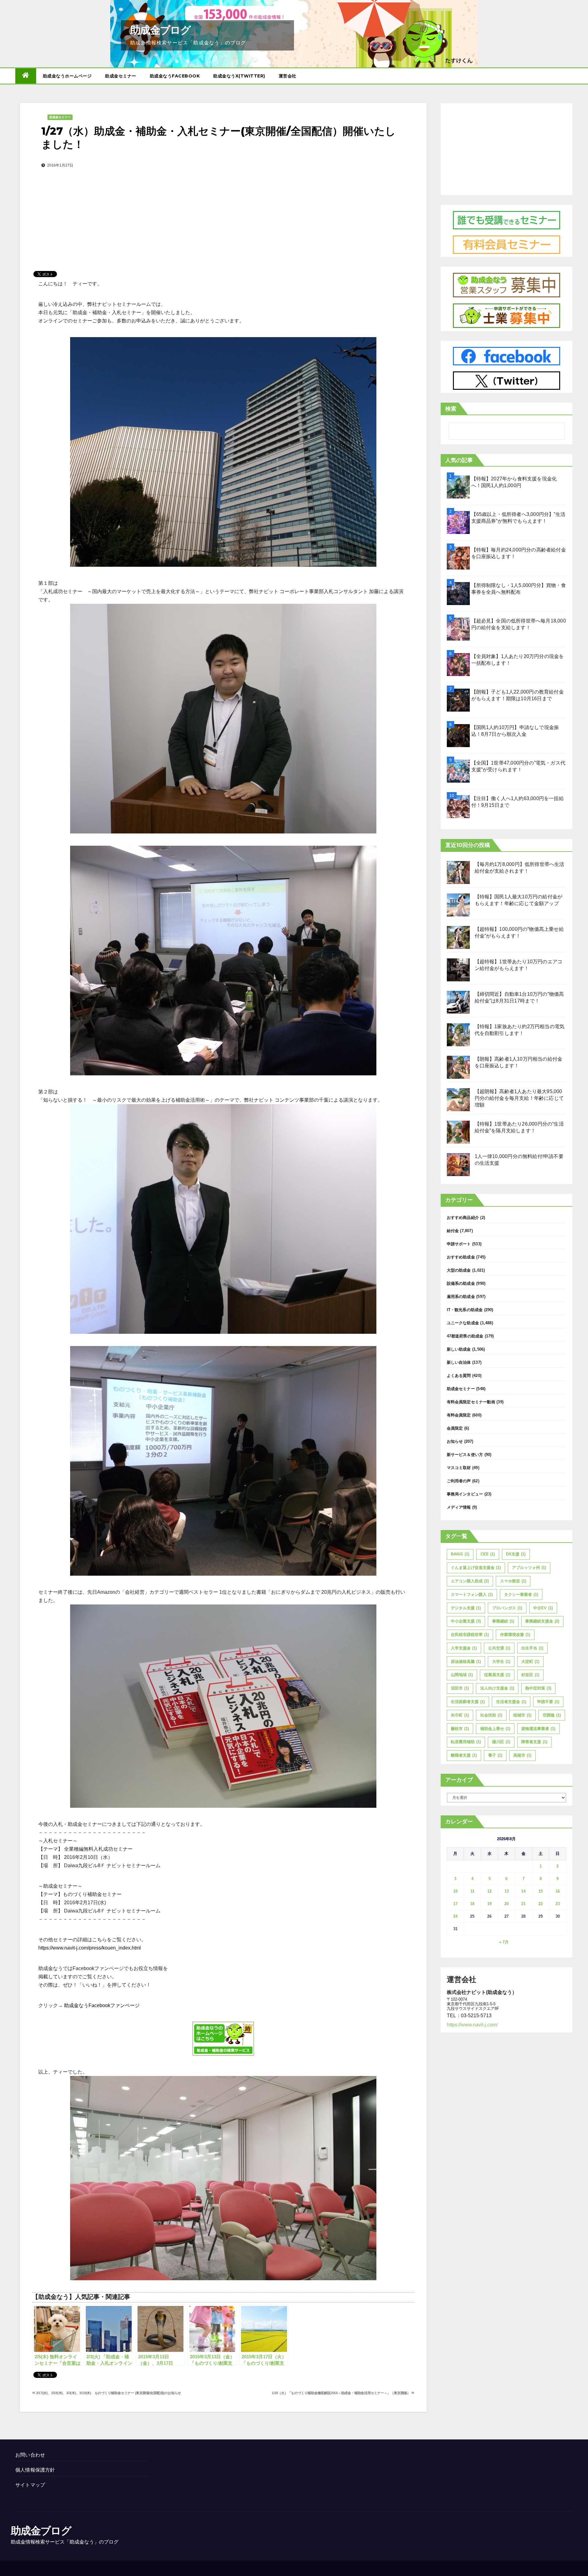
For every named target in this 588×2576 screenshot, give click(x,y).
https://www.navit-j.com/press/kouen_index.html (90, 1948)
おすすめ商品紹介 (463, 1218)
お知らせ (455, 1441)
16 (558, 1891)
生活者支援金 (511, 1702)
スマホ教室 (513, 1581)
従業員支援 (497, 1675)
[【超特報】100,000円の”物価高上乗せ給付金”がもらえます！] (458, 937)
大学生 (501, 1662)
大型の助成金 (459, 1270)
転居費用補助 (466, 1742)
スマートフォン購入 (472, 1594)
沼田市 (460, 1688)
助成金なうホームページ (67, 76)
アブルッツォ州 (529, 1568)
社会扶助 (491, 1715)
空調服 (552, 1715)
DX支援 (516, 1554)
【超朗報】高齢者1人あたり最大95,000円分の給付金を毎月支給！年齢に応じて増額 (519, 1098)
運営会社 (288, 76)
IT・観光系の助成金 (465, 1310)
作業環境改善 (515, 1635)
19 (489, 1904)
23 (558, 1904)
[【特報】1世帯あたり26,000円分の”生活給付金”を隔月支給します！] (458, 1132)
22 (541, 1904)
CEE (488, 1554)
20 (507, 1904)
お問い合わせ (30, 2455)
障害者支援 (534, 1742)
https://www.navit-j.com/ (472, 2025)
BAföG (460, 1554)
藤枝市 (460, 1729)
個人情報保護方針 (35, 2470)
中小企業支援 (466, 1621)
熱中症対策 (538, 1688)
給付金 (453, 1231)
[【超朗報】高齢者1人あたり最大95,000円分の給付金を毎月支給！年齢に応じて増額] (458, 1100)
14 (523, 1891)
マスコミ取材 (459, 1468)
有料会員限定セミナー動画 (471, 1402)
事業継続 (503, 1621)
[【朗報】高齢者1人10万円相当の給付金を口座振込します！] (458, 1067)
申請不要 (548, 1702)
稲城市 (522, 1715)
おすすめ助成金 (461, 1257)
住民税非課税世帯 (470, 1635)
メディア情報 (459, 1507)
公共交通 (499, 1648)
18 (472, 1904)
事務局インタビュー (465, 1494)
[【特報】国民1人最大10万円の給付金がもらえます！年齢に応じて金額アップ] (458, 905)
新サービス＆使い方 (465, 1455)
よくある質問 (459, 1376)
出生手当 (532, 1648)
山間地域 (462, 1675)
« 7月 (504, 1942)
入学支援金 (464, 1648)
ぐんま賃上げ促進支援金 (476, 1568)
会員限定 (455, 1428)
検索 (451, 409)
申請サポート (459, 1244)
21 (523, 1904)
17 (455, 1904)
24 (455, 1916)
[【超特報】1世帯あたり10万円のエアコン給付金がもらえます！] (458, 970)
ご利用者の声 (459, 1481)
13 (507, 1891)
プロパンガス (507, 1608)
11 (472, 1891)
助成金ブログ (160, 30)
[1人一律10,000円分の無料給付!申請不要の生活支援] (458, 1165)
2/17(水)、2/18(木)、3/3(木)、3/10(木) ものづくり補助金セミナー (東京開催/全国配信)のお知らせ (108, 2393)
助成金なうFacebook (175, 76)
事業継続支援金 (542, 1621)
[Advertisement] (223, 210)
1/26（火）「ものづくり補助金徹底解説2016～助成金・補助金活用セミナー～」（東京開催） (341, 2393)
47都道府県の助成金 (465, 1336)
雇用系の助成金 (461, 1297)
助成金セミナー (121, 76)
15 (541, 1891)
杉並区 (530, 1675)
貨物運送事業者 (538, 1729)
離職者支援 (464, 1755)
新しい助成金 (459, 1349)
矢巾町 (460, 1715)
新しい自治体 (459, 1362)
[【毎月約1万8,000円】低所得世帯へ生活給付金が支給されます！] (458, 872)
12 (489, 1891)
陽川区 (501, 1742)
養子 (495, 1755)
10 (455, 1891)
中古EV (543, 1608)
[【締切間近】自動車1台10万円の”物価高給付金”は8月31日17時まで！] (458, 1002)
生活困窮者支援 (468, 1702)
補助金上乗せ (495, 1729)
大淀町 (530, 1662)
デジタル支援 (466, 1608)
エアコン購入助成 (470, 1581)
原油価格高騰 (466, 1662)
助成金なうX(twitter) (239, 76)
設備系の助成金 (461, 1283)
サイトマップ (30, 2485)
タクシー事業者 (521, 1594)
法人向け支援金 (497, 1688)
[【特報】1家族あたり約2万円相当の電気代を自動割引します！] (458, 1035)
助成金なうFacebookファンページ (101, 2005)
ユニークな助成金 (463, 1323)
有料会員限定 (459, 1415)
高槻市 (522, 1755)
